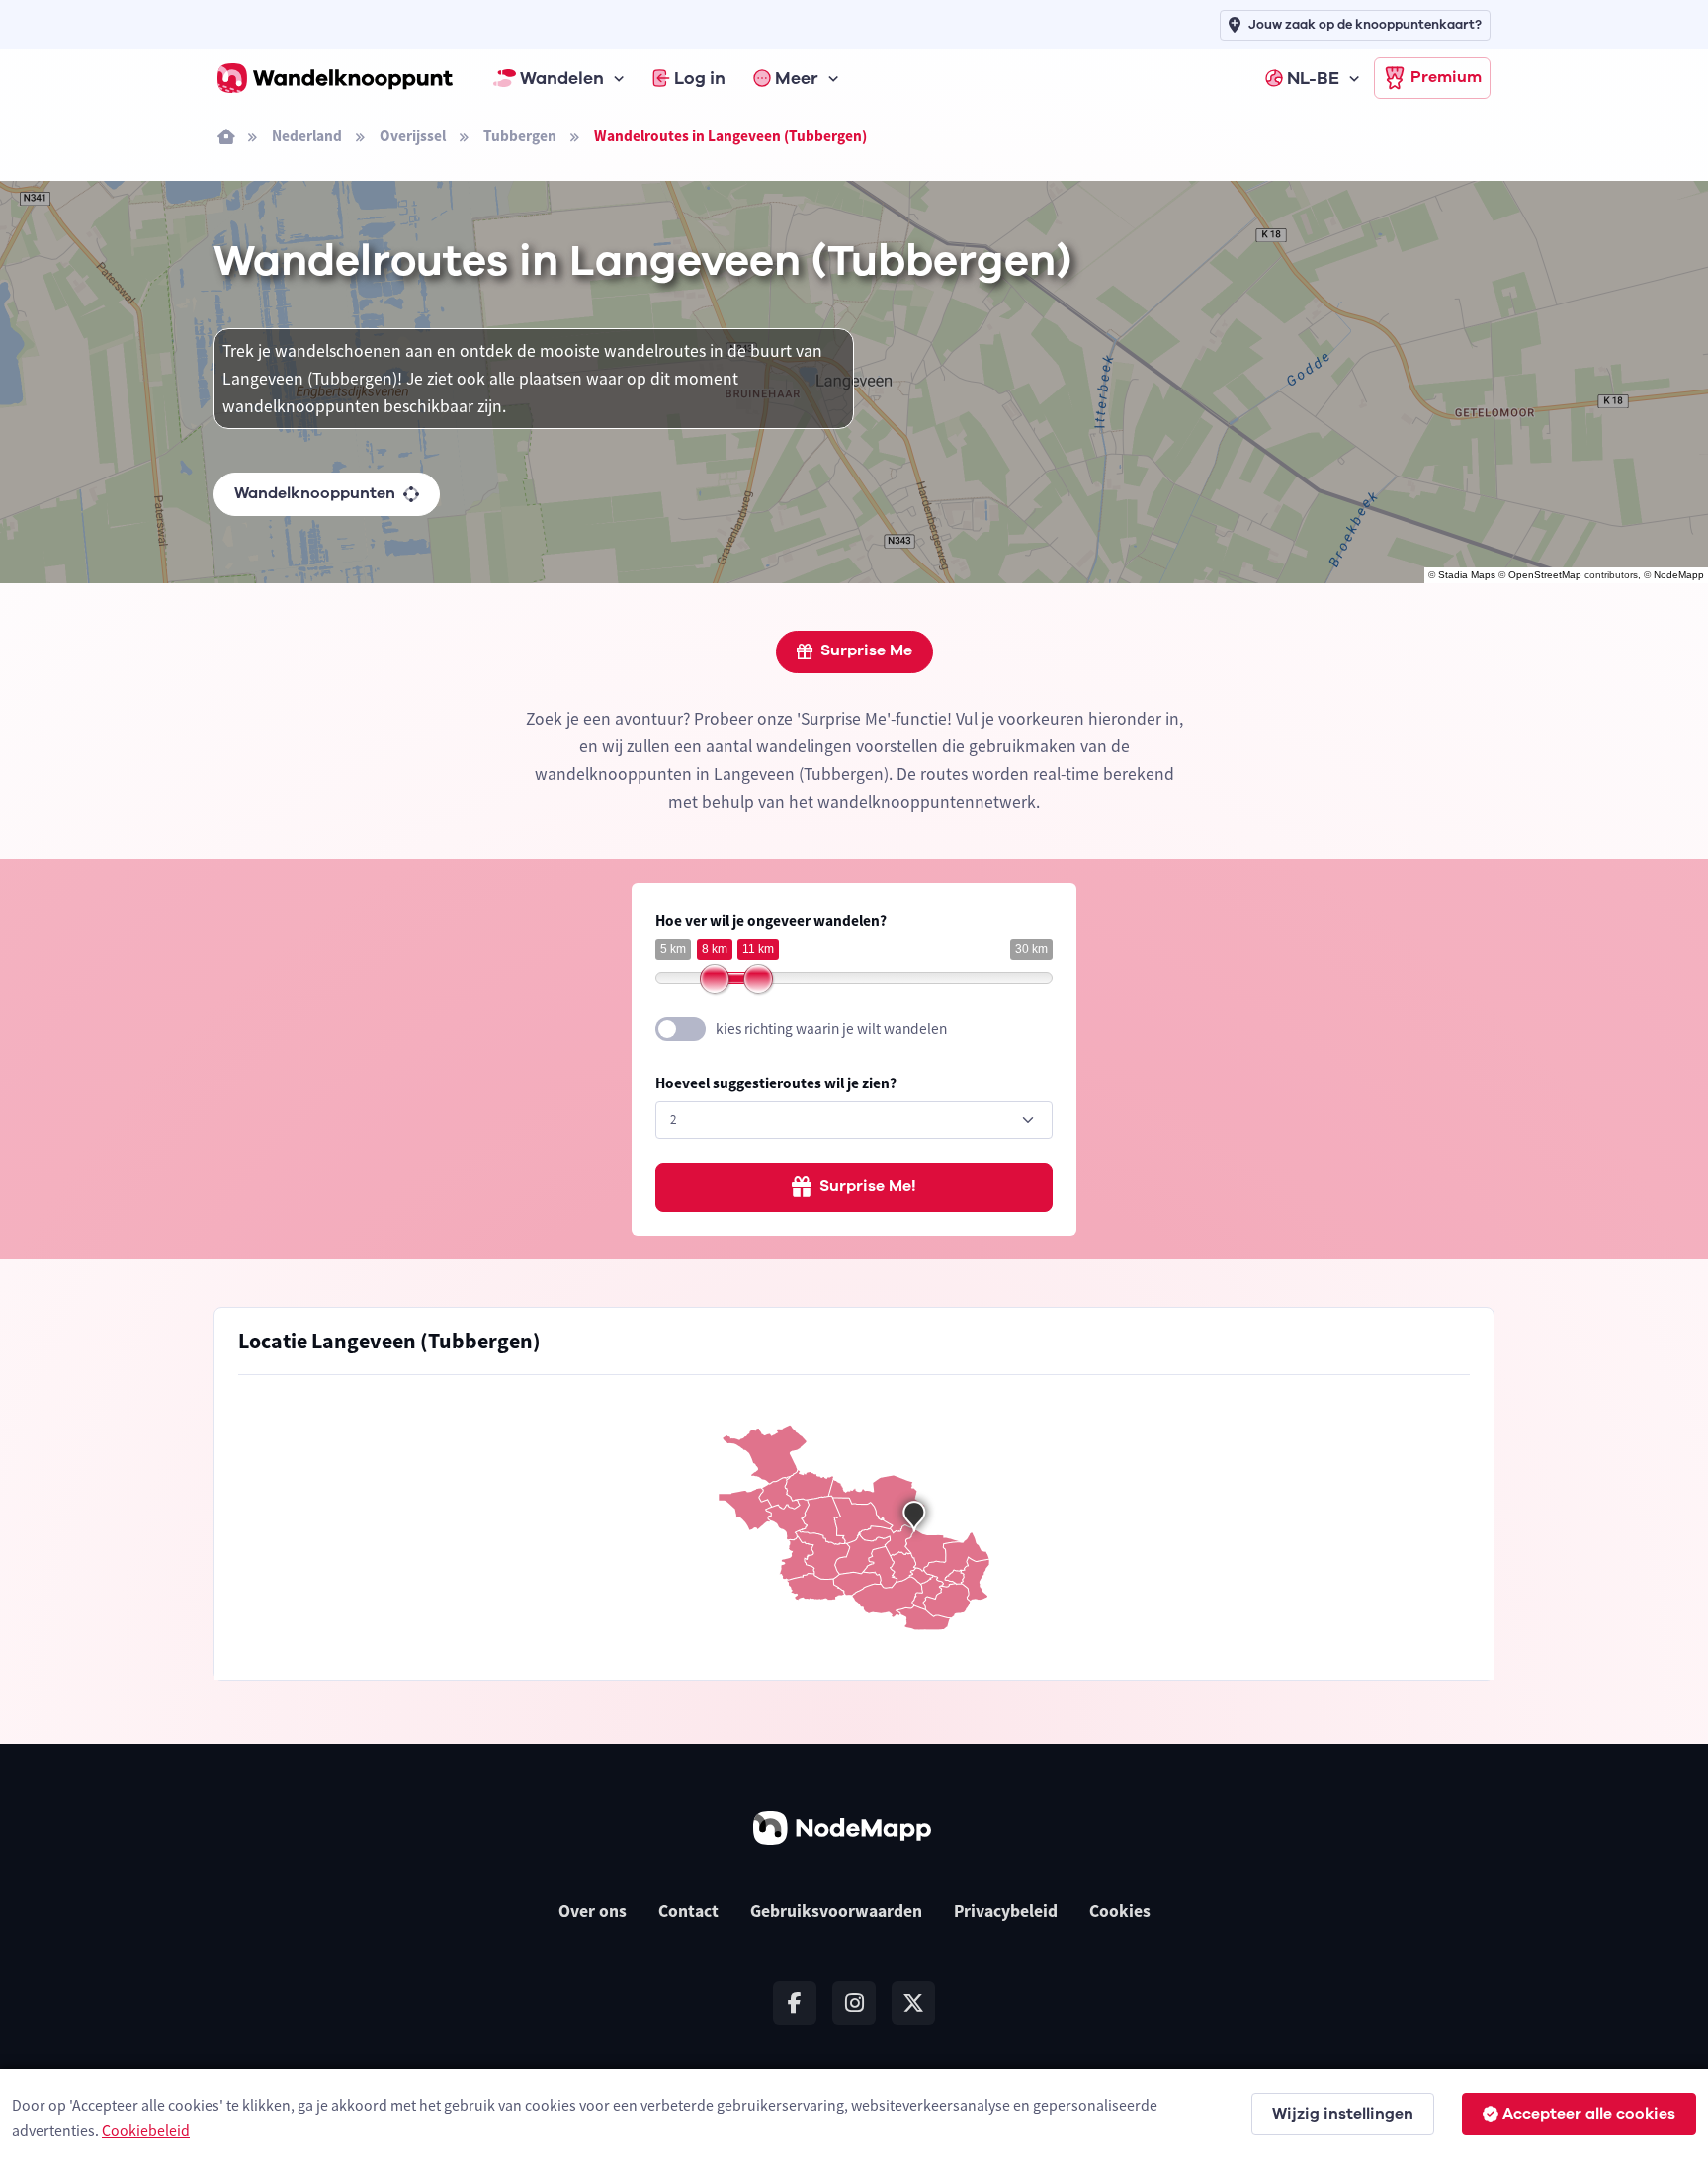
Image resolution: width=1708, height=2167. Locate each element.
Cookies (1120, 1911)
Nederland (307, 136)
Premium (1446, 77)
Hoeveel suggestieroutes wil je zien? (776, 1083)
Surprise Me (866, 650)
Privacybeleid (1006, 1911)
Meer (797, 78)
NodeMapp (1679, 575)
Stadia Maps (1467, 575)
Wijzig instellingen (1343, 2114)
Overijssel (413, 136)
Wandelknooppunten (315, 493)
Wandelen (562, 78)
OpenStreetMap (1545, 575)
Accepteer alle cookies (1589, 2114)
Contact (688, 1911)
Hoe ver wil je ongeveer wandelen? (771, 921)
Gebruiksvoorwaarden (836, 1911)
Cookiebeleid (146, 2130)
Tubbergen (520, 136)
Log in (700, 78)
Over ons (593, 1911)
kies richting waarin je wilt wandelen (831, 1029)
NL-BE (1313, 78)
